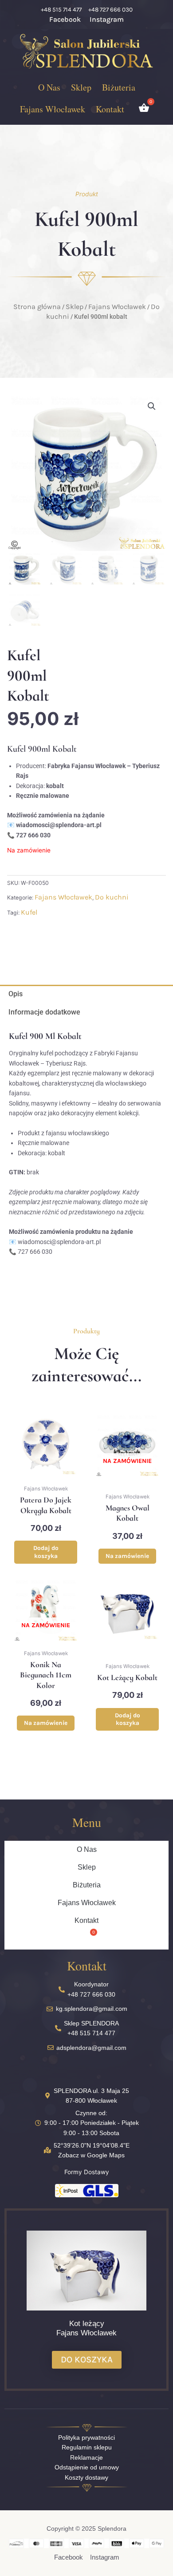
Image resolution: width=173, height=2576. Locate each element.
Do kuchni (112, 897)
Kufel (29, 912)
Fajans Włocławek (53, 109)
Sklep (81, 87)
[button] (152, 406)
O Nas (49, 87)
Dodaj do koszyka (46, 1552)
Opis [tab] (16, 994)
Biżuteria (119, 87)
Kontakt (110, 109)
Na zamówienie (127, 1556)
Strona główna (37, 307)
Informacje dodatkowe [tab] (44, 1012)
